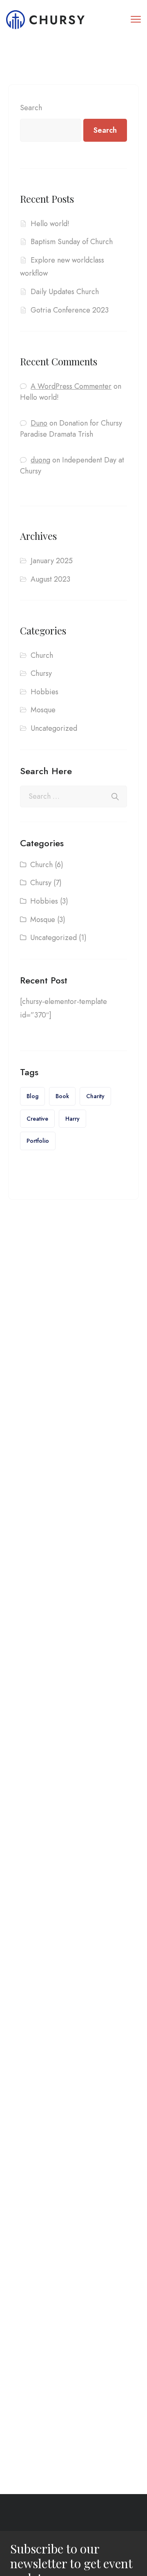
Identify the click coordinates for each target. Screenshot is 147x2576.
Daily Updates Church (65, 292)
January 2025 (52, 561)
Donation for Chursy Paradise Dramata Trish (71, 429)
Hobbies (45, 692)
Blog (32, 1096)
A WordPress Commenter (71, 386)
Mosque (43, 710)
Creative (37, 1119)
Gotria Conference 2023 (70, 310)
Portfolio (38, 1141)
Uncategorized (54, 728)
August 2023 (50, 579)
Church (42, 655)
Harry (72, 1119)
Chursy (41, 673)
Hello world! (50, 224)
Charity (95, 1096)
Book (62, 1096)
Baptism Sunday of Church (72, 242)
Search (31, 108)
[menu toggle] (136, 19)
